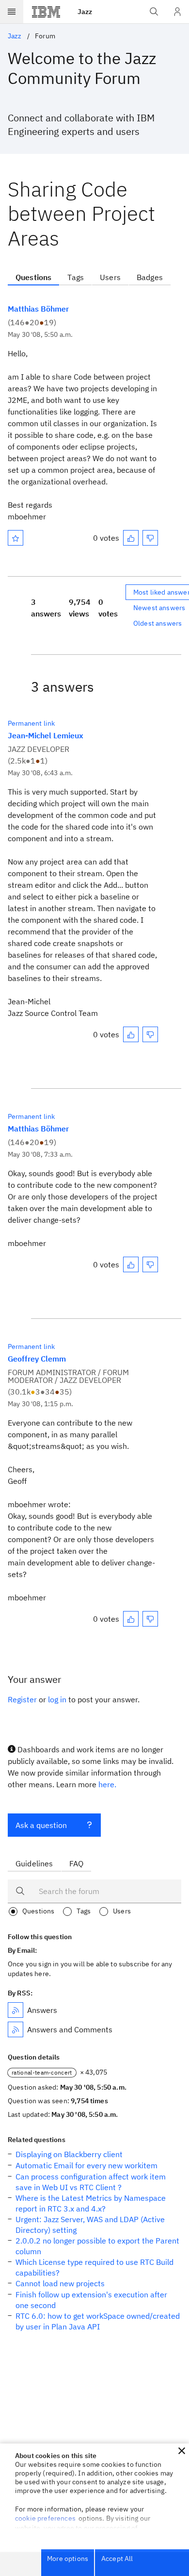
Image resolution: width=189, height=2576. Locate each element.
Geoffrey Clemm (37, 1359)
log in (57, 1699)
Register (22, 1699)
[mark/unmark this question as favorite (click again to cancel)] (16, 538)
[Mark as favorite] (16, 538)
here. (107, 1784)
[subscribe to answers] (16, 2010)
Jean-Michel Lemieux (46, 735)
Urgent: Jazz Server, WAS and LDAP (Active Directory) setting (90, 2225)
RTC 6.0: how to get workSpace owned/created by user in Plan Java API (98, 2321)
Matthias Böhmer (38, 309)
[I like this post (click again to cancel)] (131, 538)
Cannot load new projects (60, 2283)
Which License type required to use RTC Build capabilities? (94, 2267)
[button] (182, 2451)
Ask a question (41, 1825)
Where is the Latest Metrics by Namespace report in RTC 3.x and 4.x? (91, 2203)
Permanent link (31, 723)
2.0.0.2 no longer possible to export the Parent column (97, 2246)
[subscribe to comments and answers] (16, 2029)
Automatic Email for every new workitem (87, 2165)
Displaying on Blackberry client (69, 2154)
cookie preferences (45, 2518)
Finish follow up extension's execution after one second (91, 2300)
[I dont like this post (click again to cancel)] (150, 538)
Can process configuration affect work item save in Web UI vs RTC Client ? (91, 2182)
